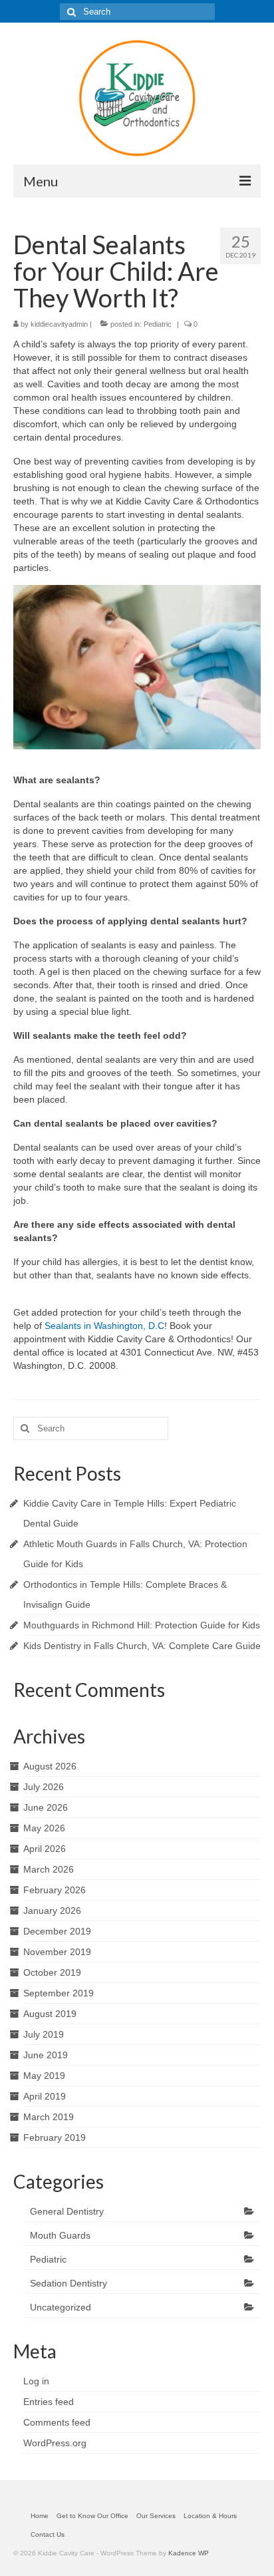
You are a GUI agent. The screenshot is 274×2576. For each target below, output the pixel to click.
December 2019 (57, 1931)
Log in (36, 2381)
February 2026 (55, 1890)
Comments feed (57, 2422)
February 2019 (55, 2137)
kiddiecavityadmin (59, 324)
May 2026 (44, 1828)
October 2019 (52, 1972)
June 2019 (46, 2055)
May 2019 (44, 2076)
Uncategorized (61, 2307)
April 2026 (45, 1849)
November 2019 (57, 1952)
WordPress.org (55, 2443)
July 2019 (44, 2034)
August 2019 (50, 2014)
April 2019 (45, 2096)
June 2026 (46, 1807)
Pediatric (158, 324)
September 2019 (59, 1993)
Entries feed (49, 2402)
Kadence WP (189, 2553)
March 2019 (49, 2117)
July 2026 (44, 1787)
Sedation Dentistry (68, 2283)
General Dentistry (67, 2211)
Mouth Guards (60, 2235)
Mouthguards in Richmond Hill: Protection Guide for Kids (142, 1625)
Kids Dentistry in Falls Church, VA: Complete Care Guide (142, 1646)
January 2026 (52, 1911)
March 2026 (49, 1869)
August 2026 (50, 1766)
